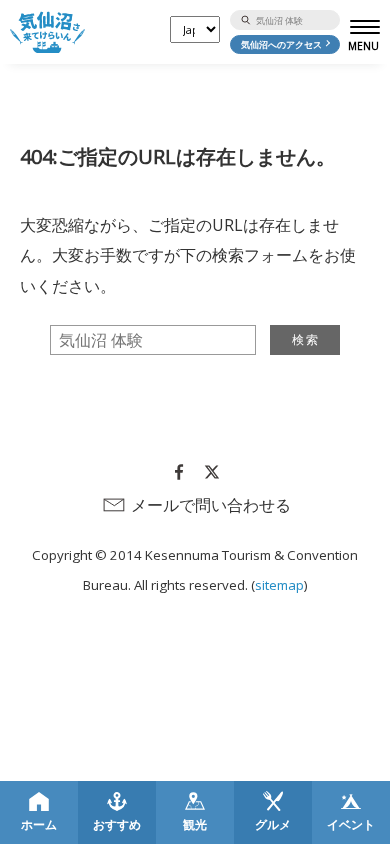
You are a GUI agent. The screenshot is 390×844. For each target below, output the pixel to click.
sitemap (279, 585)
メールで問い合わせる (211, 505)
